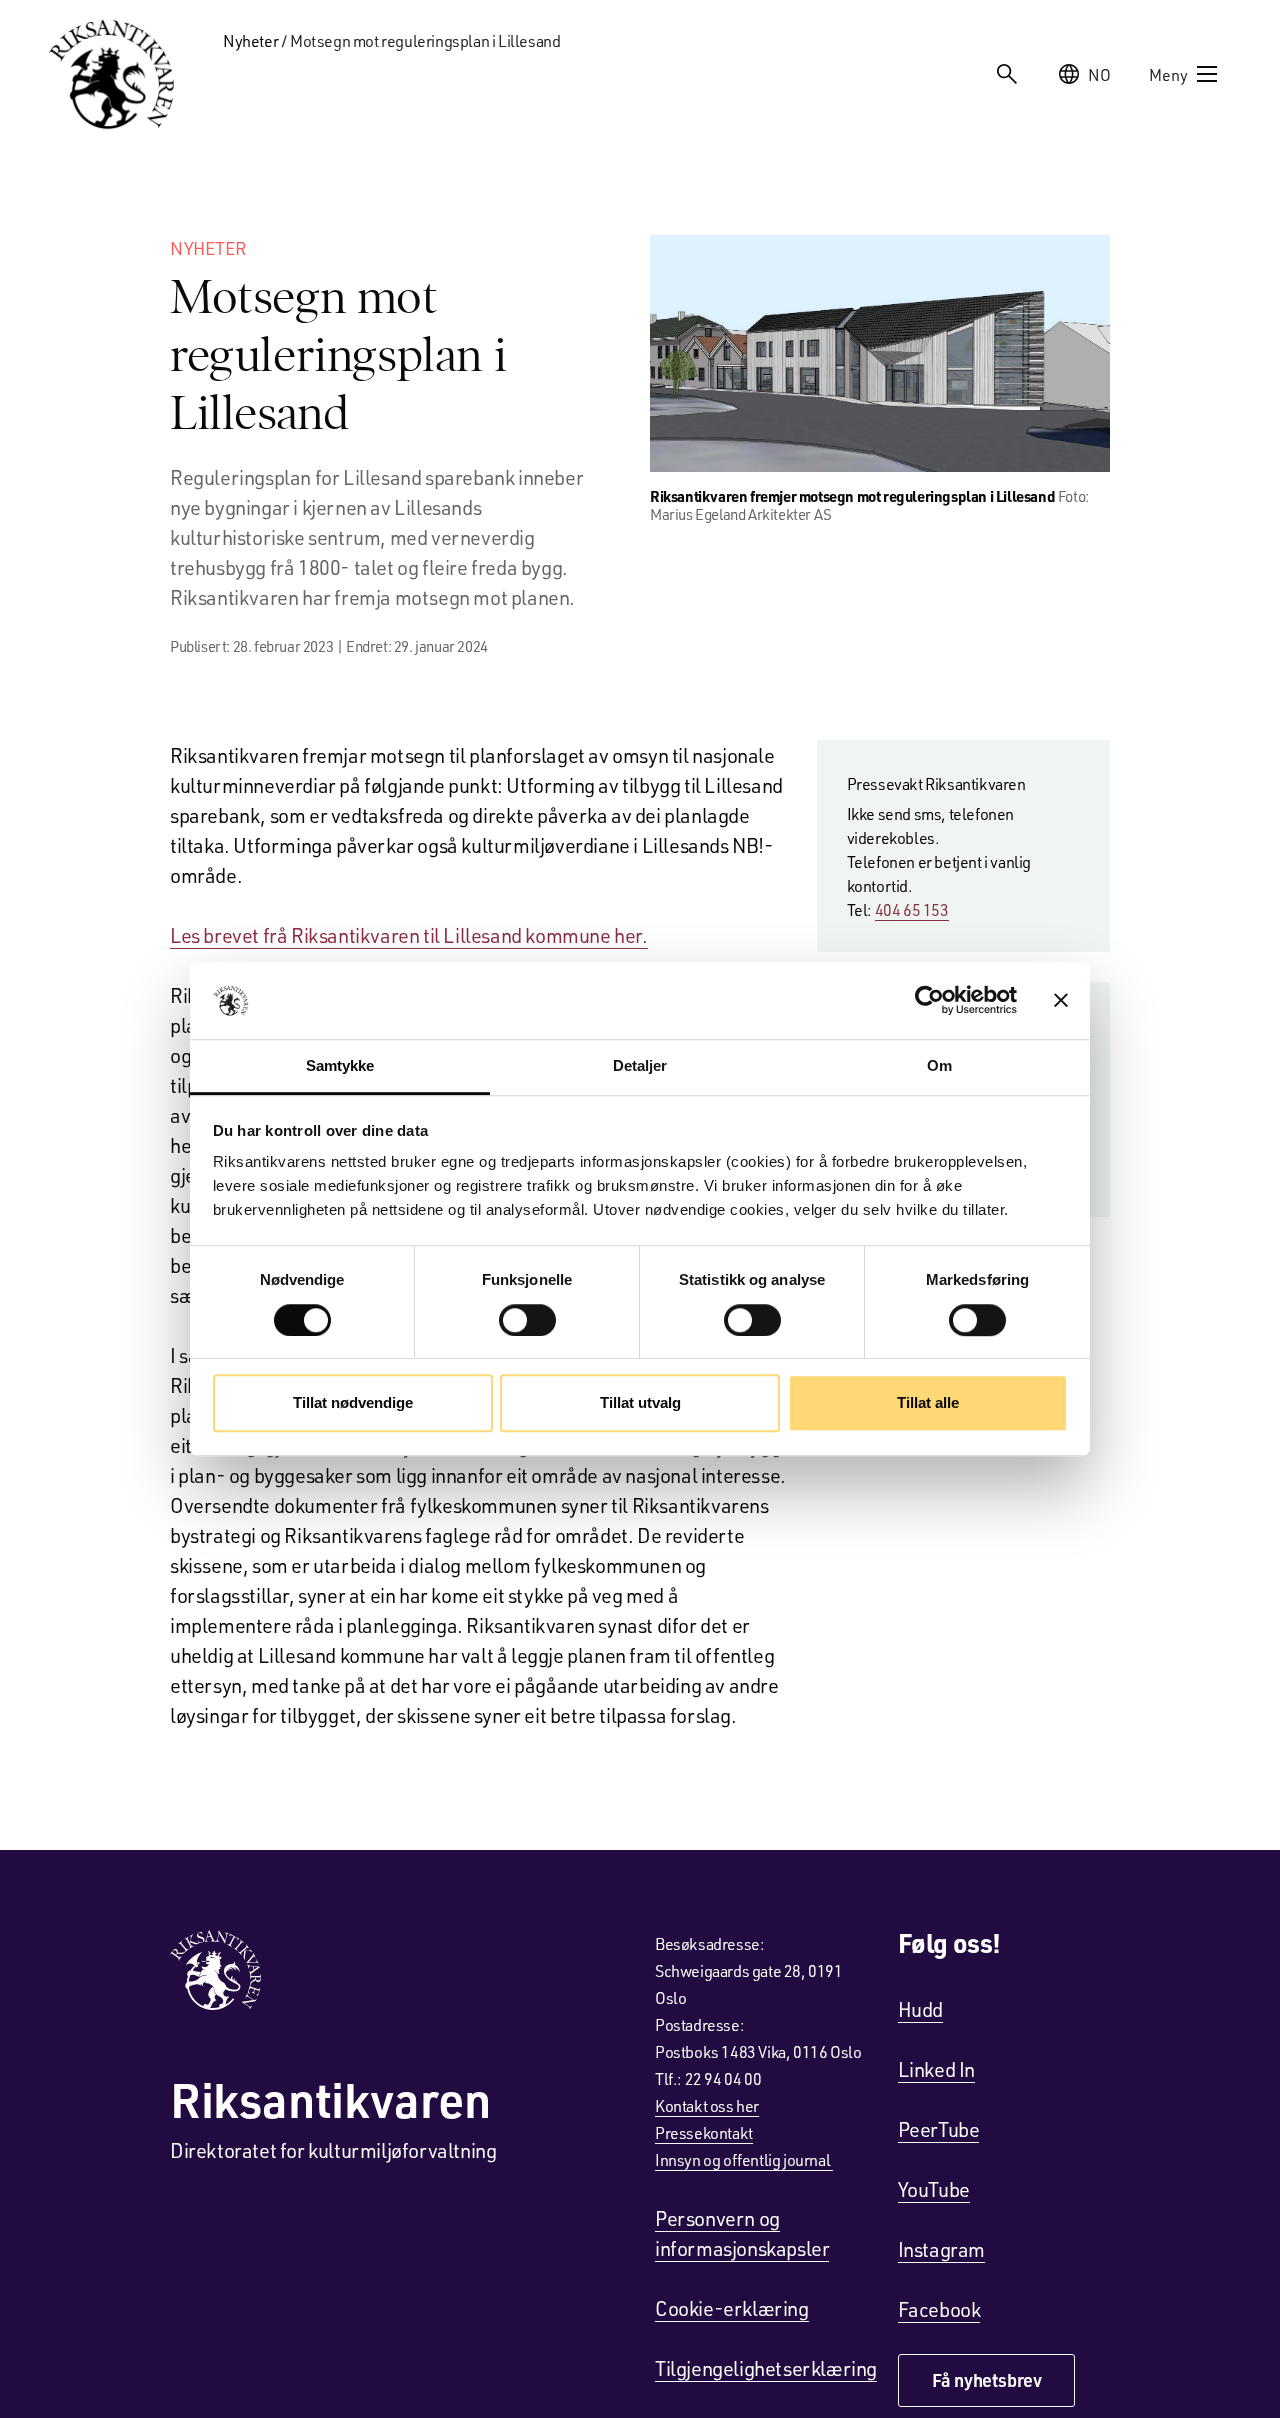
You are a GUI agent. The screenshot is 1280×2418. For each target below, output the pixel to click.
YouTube (934, 2189)
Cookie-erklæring (732, 2308)
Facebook (939, 2309)
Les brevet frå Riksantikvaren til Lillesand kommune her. (409, 935)
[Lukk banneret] (1061, 1001)
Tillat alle (928, 1402)
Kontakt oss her (707, 2105)
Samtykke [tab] (340, 1065)
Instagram (941, 2249)
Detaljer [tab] (640, 1065)
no (1099, 74)
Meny (1168, 74)
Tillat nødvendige (353, 1402)
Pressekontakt (704, 2132)
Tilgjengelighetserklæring (766, 2368)
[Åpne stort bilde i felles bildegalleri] (880, 353)
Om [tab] (939, 1065)
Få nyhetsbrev (987, 2380)
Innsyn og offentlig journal (744, 2159)
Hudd (920, 2009)
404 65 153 (912, 909)
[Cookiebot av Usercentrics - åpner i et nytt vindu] (929, 1001)
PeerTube (939, 2129)
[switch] (527, 1320)
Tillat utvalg (640, 1402)
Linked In (936, 2069)
